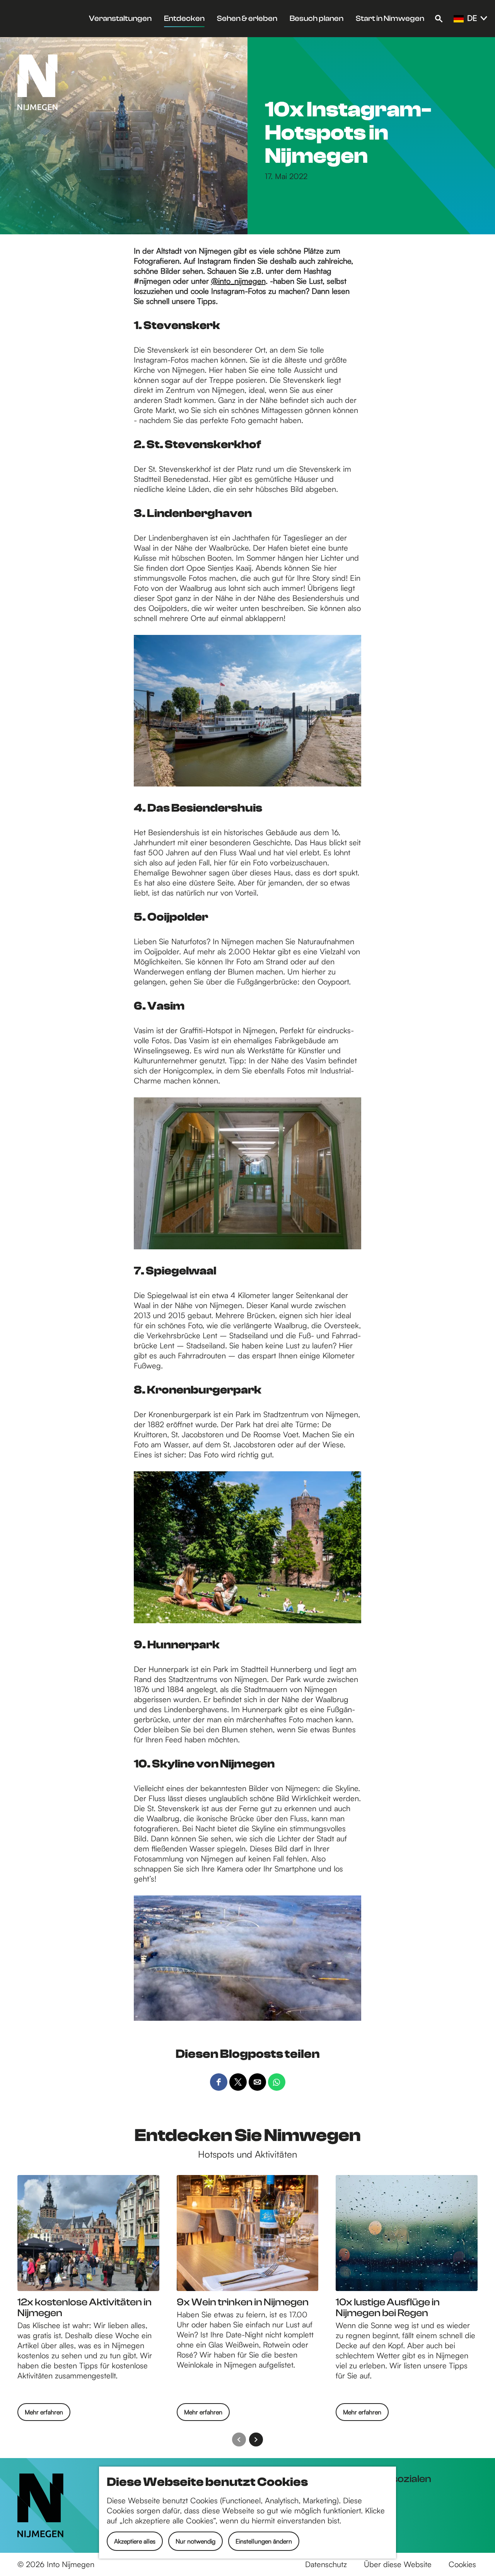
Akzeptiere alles (135, 2541)
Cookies (462, 2564)
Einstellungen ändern (264, 2541)
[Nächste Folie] (256, 2440)
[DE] (459, 19)
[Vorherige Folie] (239, 2440)
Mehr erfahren (44, 2414)
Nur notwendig (195, 2541)
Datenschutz (326, 2564)
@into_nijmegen (238, 281)
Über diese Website (398, 2564)
